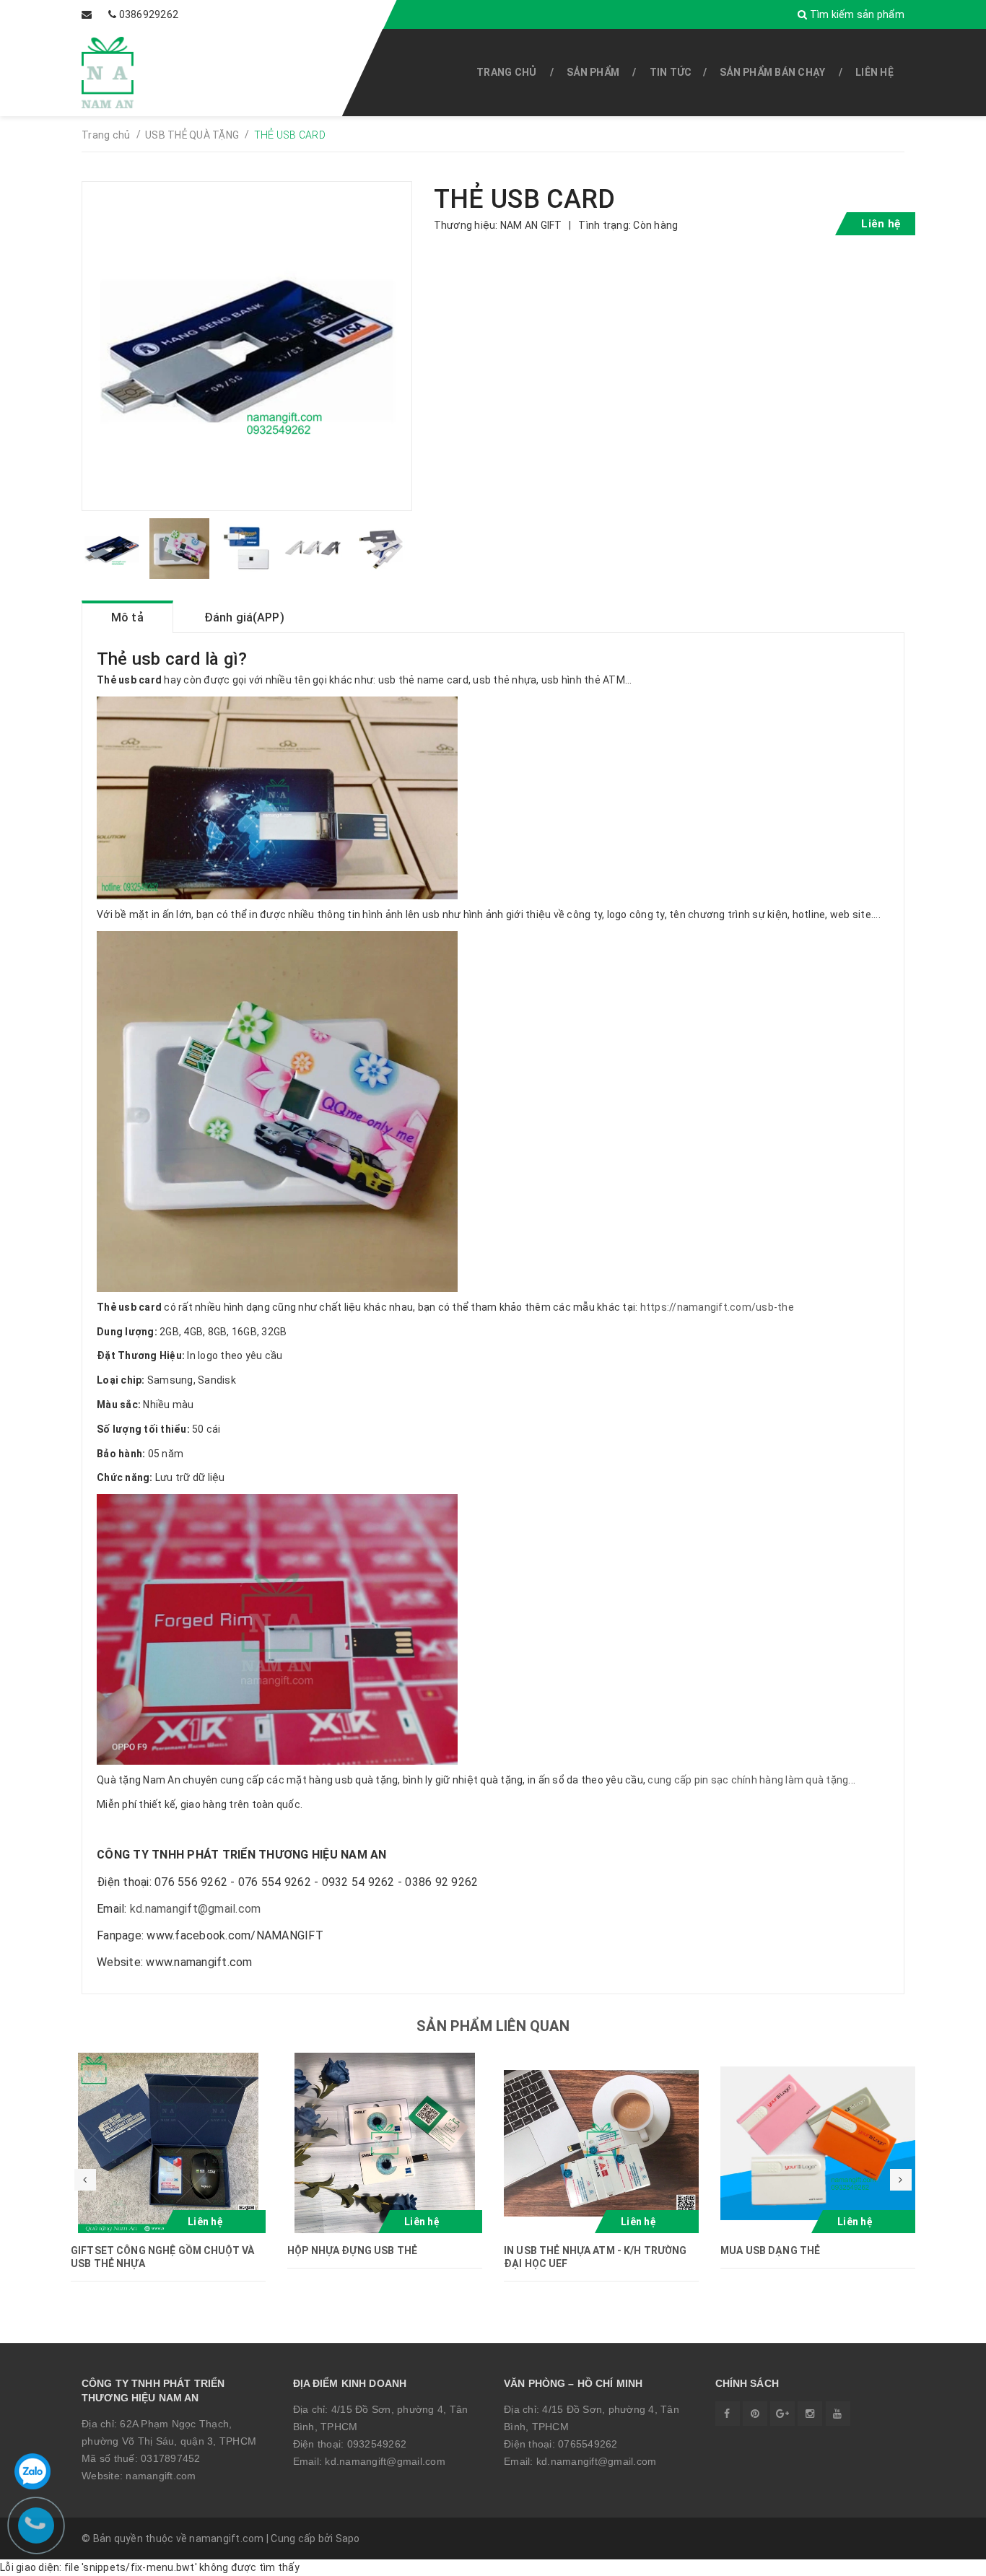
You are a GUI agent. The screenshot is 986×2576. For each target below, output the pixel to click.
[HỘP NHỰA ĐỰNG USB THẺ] (385, 2143)
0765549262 (588, 2444)
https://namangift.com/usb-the (717, 1307)
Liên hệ (874, 72)
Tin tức (671, 72)
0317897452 (171, 2458)
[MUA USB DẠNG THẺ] (818, 2143)
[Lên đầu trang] (943, 2558)
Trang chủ (506, 72)
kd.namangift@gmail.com (196, 1909)
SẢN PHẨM (593, 72)
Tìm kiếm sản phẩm (856, 14)
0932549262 (377, 2444)
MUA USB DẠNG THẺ (770, 2250)
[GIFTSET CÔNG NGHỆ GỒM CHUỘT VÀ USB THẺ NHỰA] (168, 2143)
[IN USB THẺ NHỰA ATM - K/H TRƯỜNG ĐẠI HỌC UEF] (601, 2143)
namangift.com (161, 2476)
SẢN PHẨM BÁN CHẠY (772, 72)
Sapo (348, 2538)
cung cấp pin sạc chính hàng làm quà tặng (748, 1780)
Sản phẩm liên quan (493, 2026)
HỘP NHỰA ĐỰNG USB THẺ (352, 2250)
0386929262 (149, 14)
